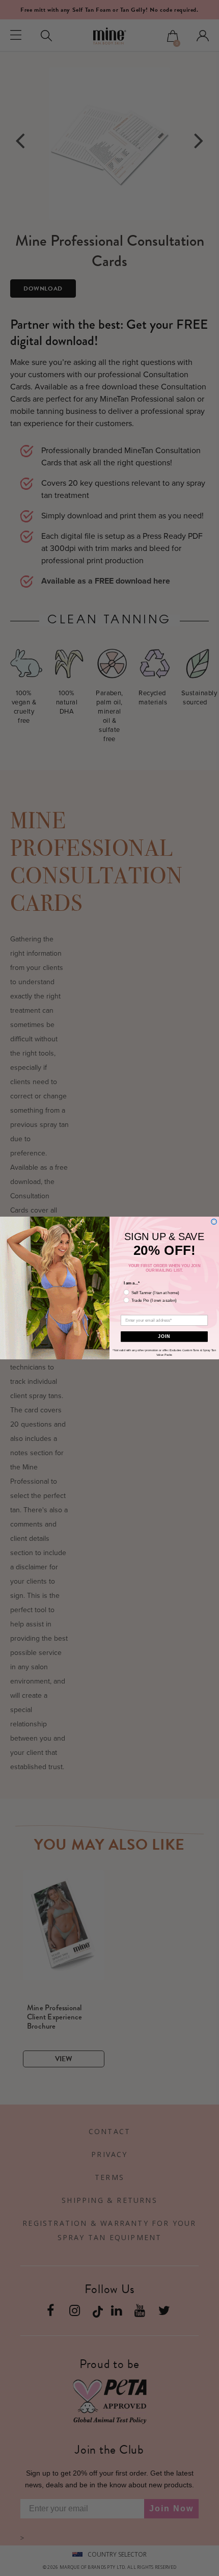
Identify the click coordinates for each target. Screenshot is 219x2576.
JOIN (164, 1336)
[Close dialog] (214, 1221)
